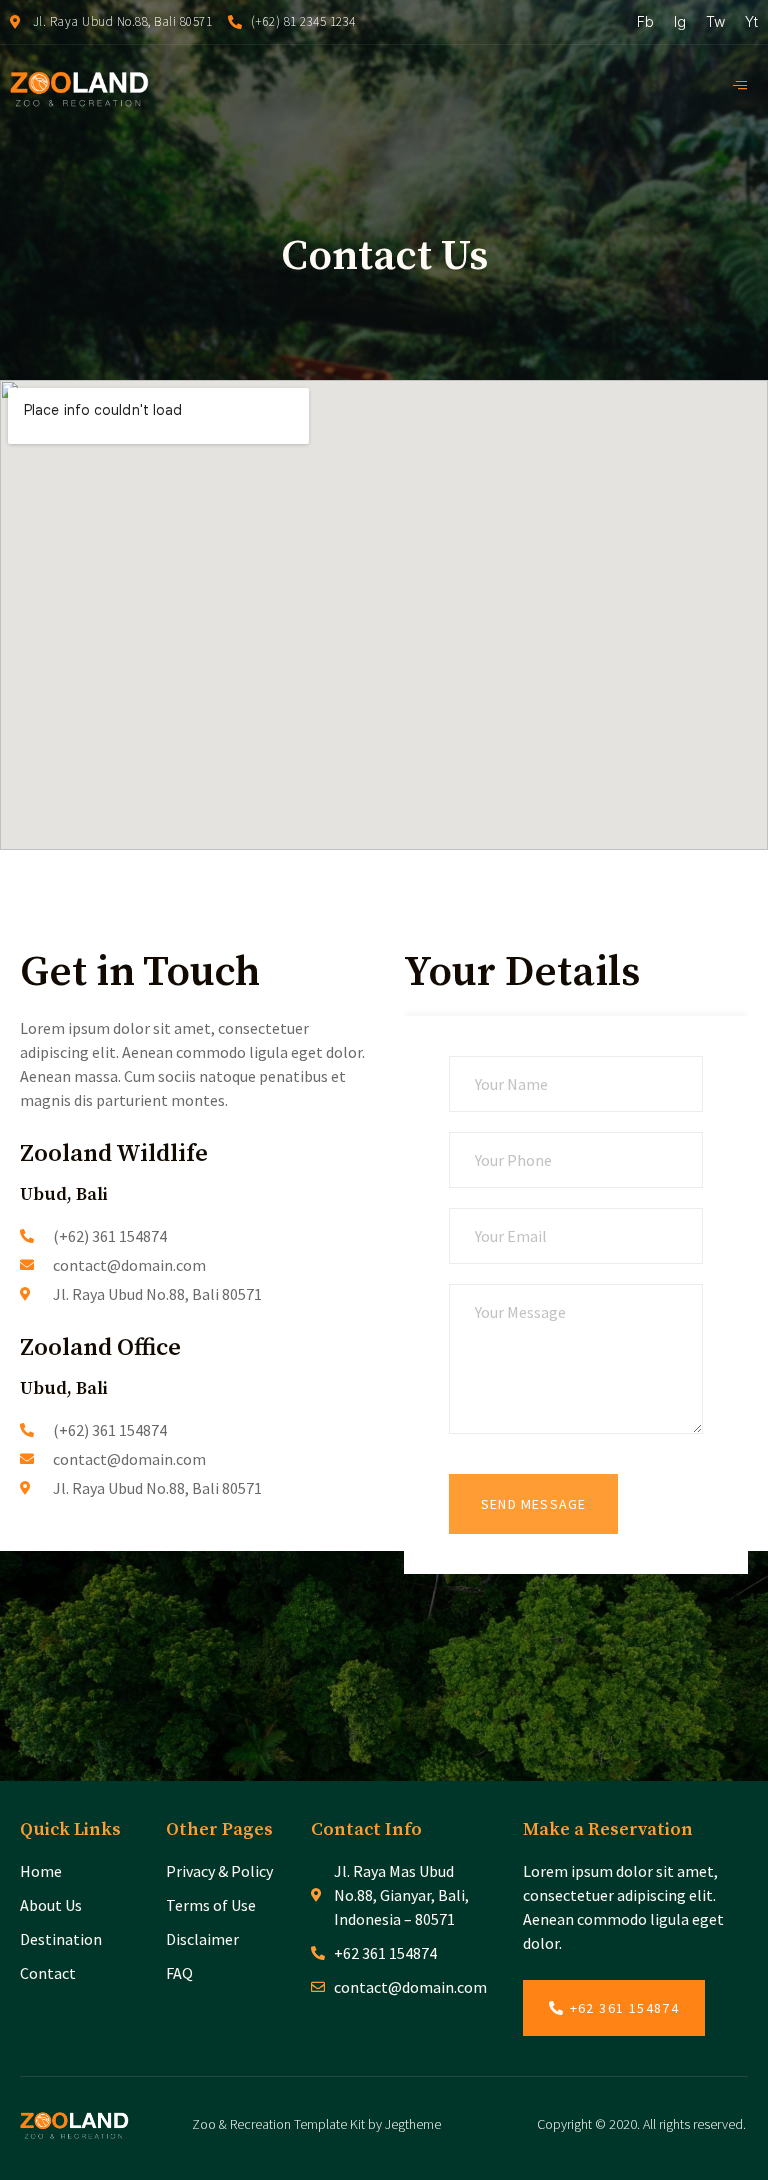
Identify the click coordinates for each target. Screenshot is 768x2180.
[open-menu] (745, 86)
